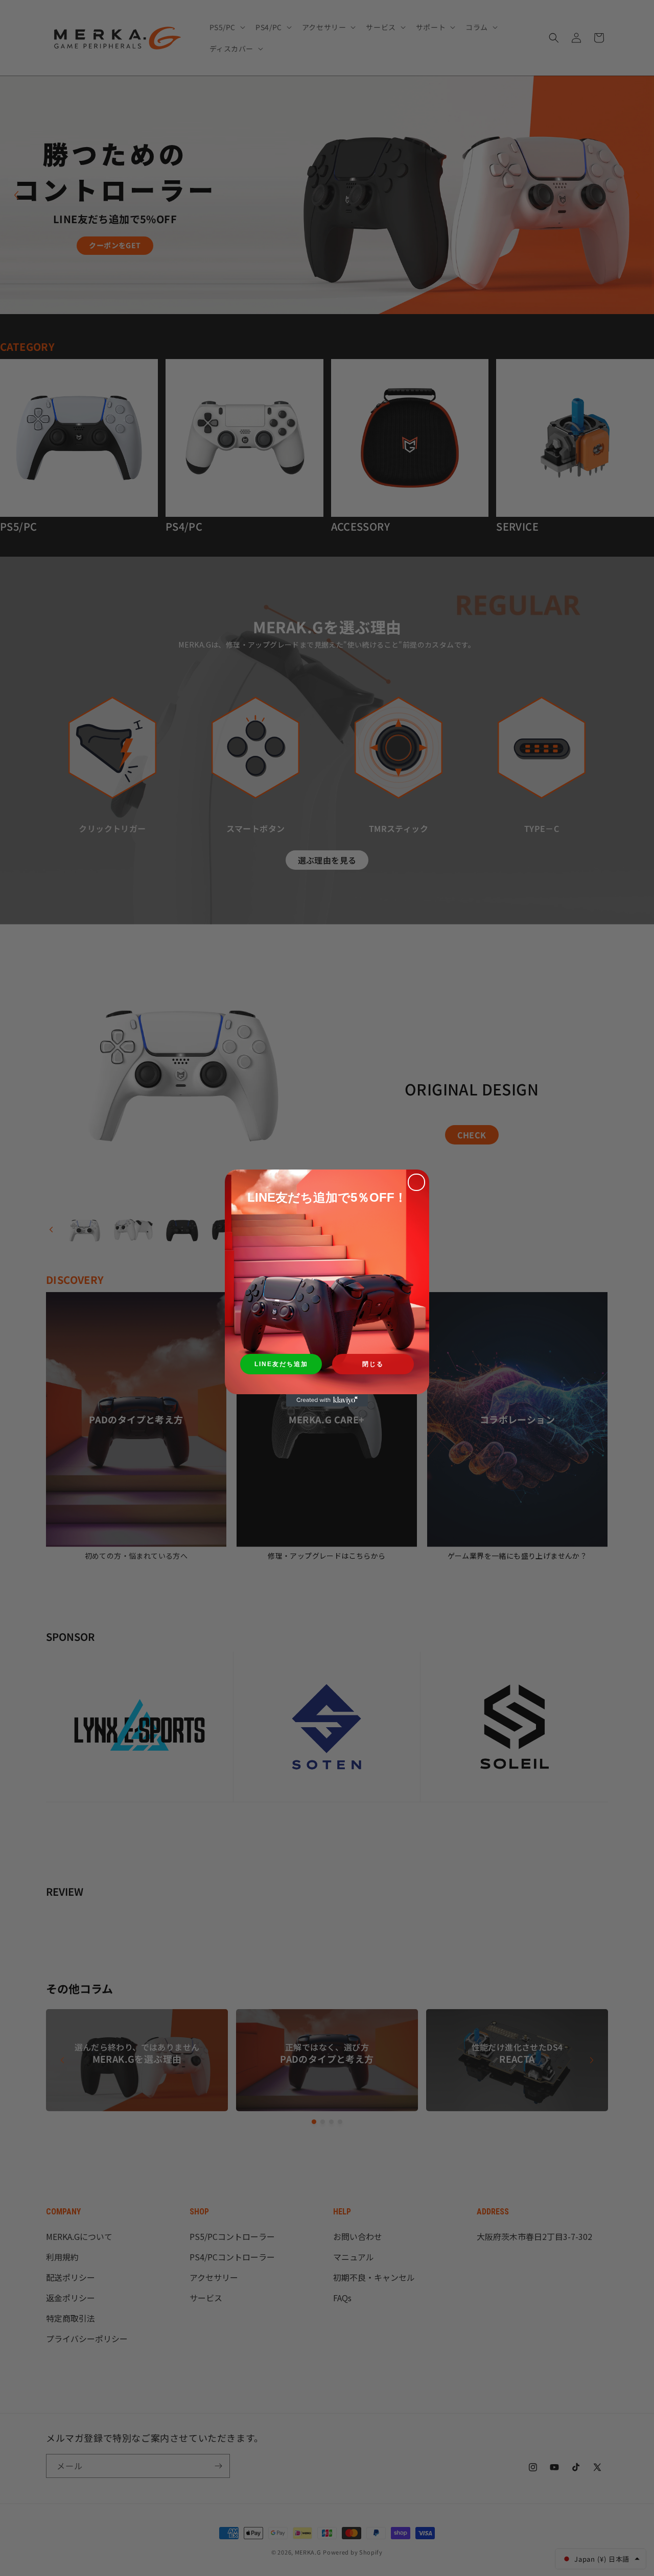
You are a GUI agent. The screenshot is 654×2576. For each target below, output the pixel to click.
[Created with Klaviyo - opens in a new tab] (327, 1400)
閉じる (373, 1364)
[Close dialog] (416, 1182)
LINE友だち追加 (281, 1364)
